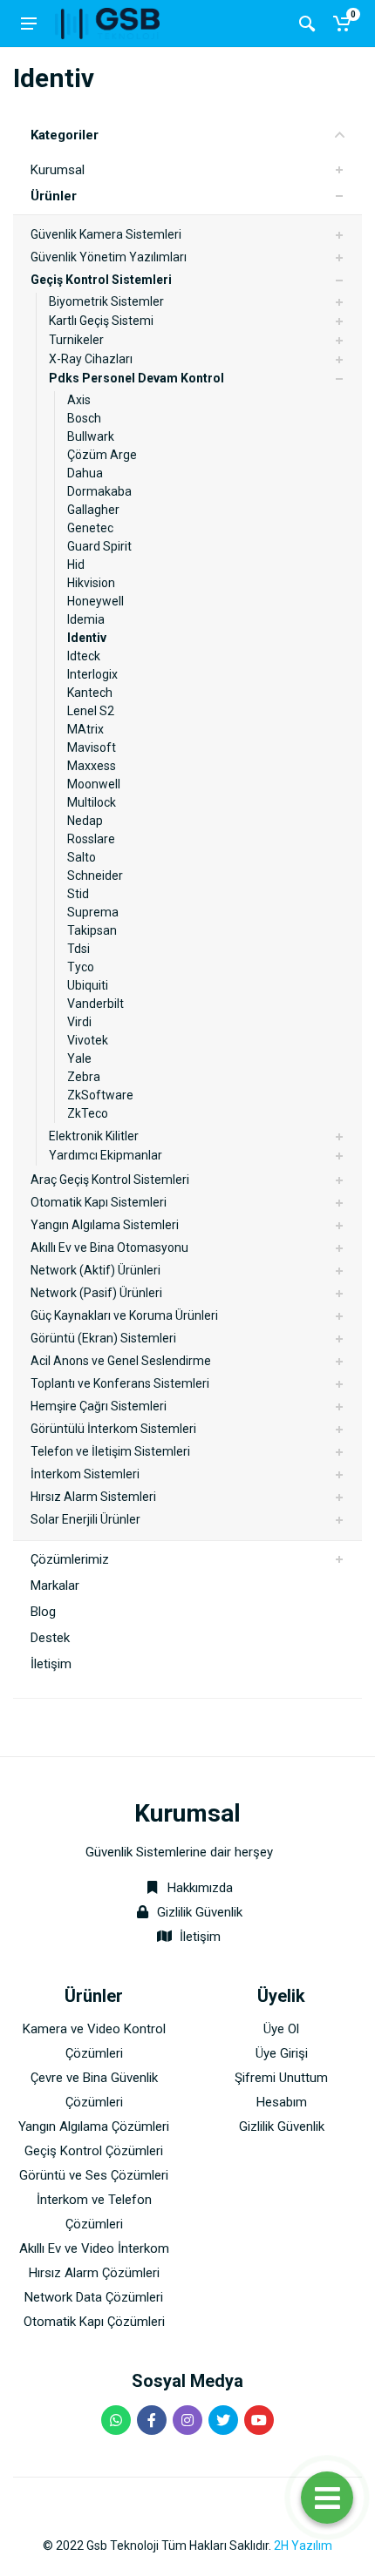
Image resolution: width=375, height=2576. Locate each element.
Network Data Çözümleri (94, 2297)
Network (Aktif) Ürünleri (95, 1270)
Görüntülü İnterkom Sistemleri (113, 1429)
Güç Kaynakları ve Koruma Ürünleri (124, 1315)
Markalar (55, 1585)
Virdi (79, 1022)
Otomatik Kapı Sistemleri (99, 1202)
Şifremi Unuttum (281, 2078)
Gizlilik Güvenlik (200, 1912)
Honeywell (95, 601)
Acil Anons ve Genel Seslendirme (121, 1361)
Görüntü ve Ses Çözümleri (94, 2175)
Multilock (92, 802)
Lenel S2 (91, 711)
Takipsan (92, 930)
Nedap (85, 821)
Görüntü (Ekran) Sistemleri (103, 1338)
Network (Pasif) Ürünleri (96, 1293)
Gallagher (93, 510)
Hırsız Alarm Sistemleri (93, 1497)
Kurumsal (58, 170)
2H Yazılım (303, 2546)
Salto (82, 857)
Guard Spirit (99, 546)
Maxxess (92, 766)
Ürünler (54, 196)
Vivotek (88, 1040)
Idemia (86, 619)
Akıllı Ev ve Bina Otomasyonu (109, 1247)
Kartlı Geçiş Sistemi (101, 321)
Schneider (95, 876)
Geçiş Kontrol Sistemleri (101, 280)
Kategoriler (65, 135)
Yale (79, 1058)
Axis (79, 400)
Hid (76, 565)
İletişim (51, 1664)
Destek (50, 1638)
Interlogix (92, 674)
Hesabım (282, 2102)
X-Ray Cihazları (91, 359)
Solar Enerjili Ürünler (85, 1519)
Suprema (93, 912)
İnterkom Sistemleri (85, 1474)
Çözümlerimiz (70, 1559)
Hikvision (91, 583)
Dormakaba (99, 491)
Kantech (90, 693)
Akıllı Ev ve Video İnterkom (94, 2248)
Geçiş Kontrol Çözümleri (94, 2151)
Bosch (84, 418)
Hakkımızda (198, 1888)
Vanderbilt (95, 1004)
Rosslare (91, 839)
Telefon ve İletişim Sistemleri (110, 1451)
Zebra (84, 1077)
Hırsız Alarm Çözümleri (94, 2273)
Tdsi (78, 949)
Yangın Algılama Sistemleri (105, 1225)
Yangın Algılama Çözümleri (94, 2126)
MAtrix (85, 729)
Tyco (81, 967)
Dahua (85, 473)
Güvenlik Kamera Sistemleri (106, 234)
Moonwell (94, 784)
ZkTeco (88, 1113)
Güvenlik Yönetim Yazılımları (109, 257)
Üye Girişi (282, 2053)
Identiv (87, 638)
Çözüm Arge (102, 455)
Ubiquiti (88, 985)
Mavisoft (92, 747)
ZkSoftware (100, 1095)
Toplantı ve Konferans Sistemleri (120, 1383)
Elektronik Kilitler (94, 1136)
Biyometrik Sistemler (106, 301)
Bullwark (91, 436)
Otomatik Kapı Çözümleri (94, 2322)
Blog (43, 1612)
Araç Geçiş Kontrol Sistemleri (110, 1180)
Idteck (84, 656)
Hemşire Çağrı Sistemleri (99, 1406)
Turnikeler (76, 340)
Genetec (90, 528)
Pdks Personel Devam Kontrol (136, 378)
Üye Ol (281, 2029)
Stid (78, 894)
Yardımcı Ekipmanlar (106, 1155)
